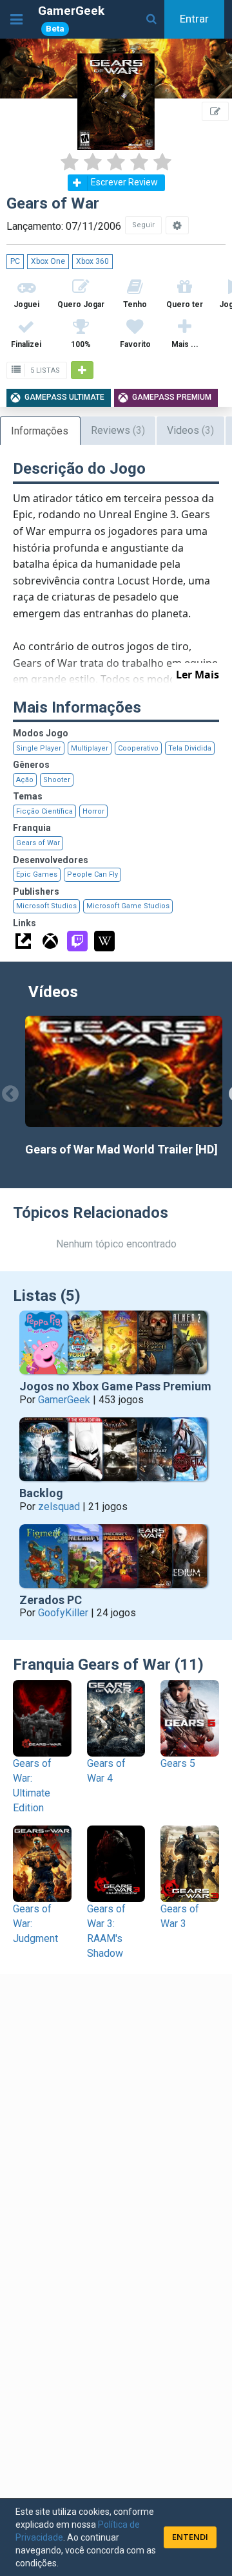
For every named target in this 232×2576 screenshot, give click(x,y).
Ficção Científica (44, 811)
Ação (25, 780)
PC (15, 261)
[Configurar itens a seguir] (177, 225)
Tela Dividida (190, 748)
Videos (190, 430)
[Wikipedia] (104, 941)
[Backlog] (116, 1452)
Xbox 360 (92, 261)
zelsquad (59, 1507)
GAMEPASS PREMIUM (172, 397)
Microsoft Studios (46, 906)
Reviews (118, 430)
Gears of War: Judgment (35, 1924)
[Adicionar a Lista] (82, 370)
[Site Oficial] (23, 941)
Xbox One (48, 261)
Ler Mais (198, 675)
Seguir (143, 225)
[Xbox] (50, 941)
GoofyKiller (63, 1613)
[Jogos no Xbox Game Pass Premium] (116, 1345)
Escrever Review (124, 182)
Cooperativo (138, 748)
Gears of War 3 (180, 1916)
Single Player (39, 748)
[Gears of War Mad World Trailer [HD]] (124, 1071)
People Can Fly (92, 874)
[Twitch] (77, 941)
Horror (93, 811)
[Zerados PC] (116, 1559)
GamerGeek (71, 18)
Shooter (57, 780)
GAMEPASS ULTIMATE (64, 397)
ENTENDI (190, 2537)
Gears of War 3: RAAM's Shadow (106, 1931)
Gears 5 (178, 1763)
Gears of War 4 (106, 1771)
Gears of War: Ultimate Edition (32, 1786)
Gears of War (38, 843)
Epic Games (37, 874)
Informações (40, 431)
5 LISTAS (44, 370)
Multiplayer (90, 748)
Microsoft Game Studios (128, 906)
